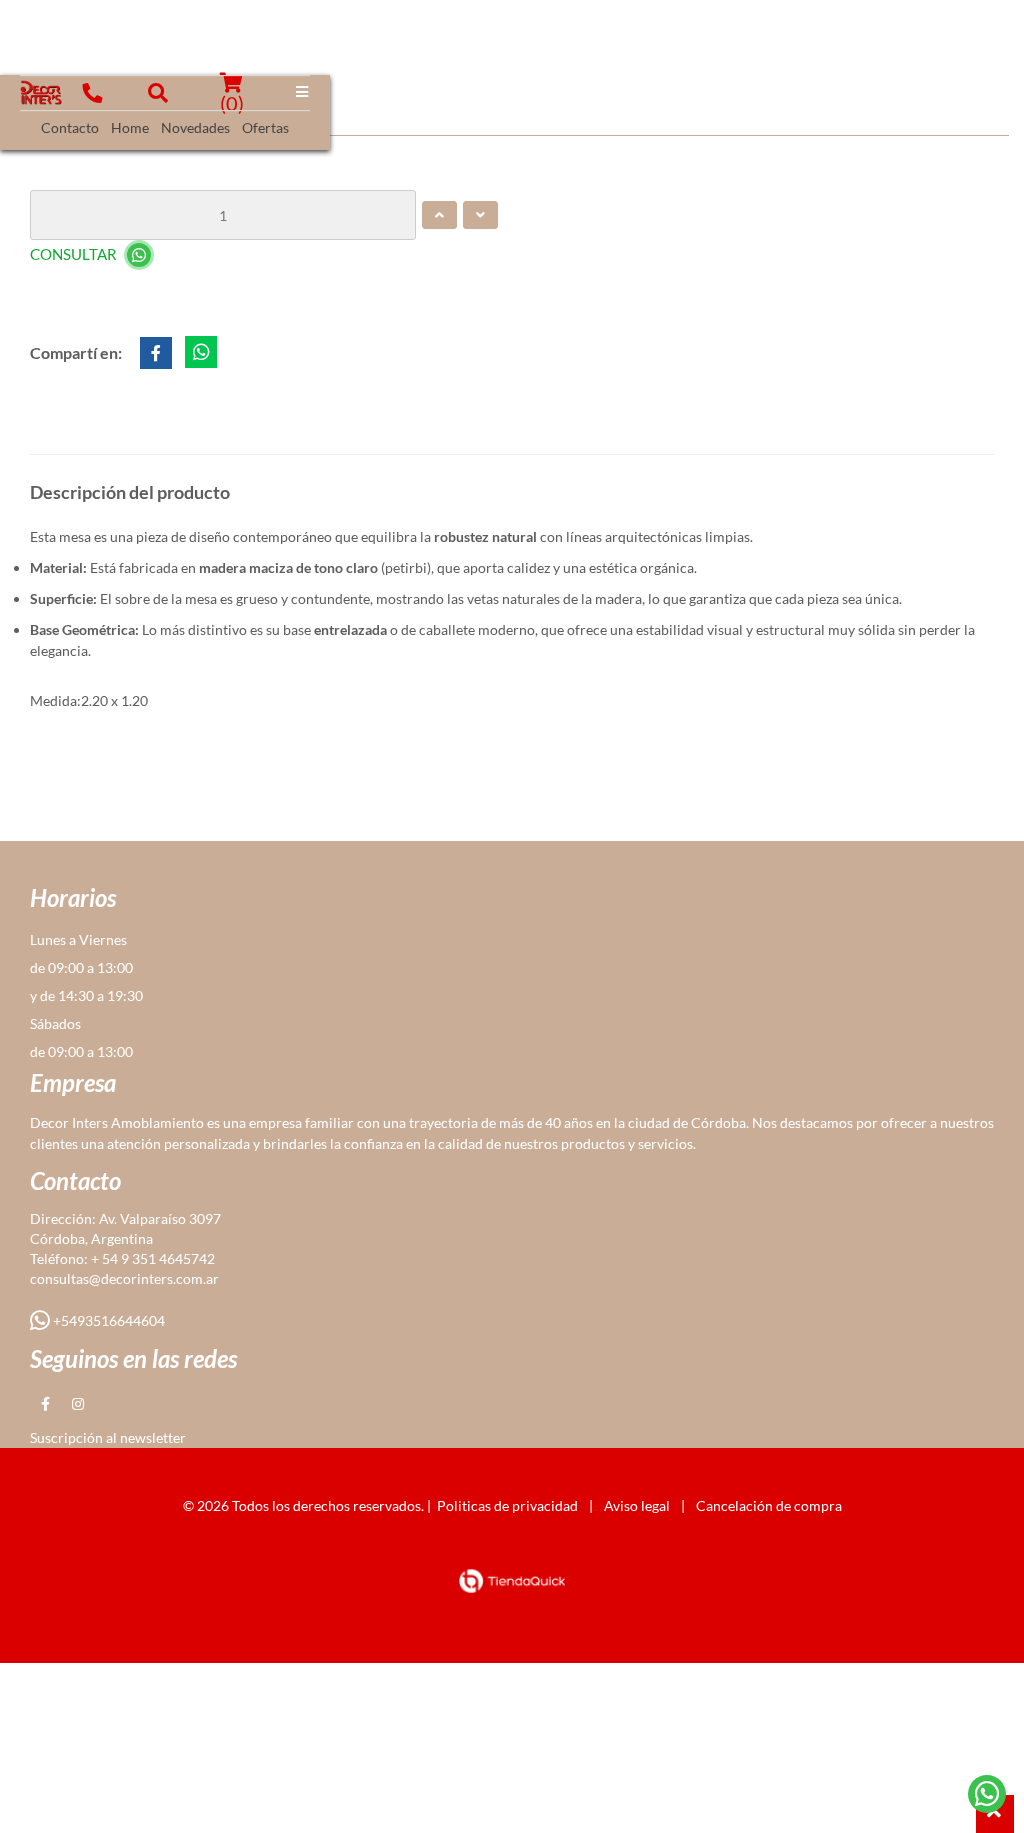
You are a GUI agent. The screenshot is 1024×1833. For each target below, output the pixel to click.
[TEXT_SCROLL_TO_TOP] (995, 1814)
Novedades (195, 128)
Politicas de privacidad (507, 1505)
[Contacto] (987, 1794)
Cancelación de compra (769, 1505)
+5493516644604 (107, 1320)
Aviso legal (637, 1505)
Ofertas (265, 128)
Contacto (70, 128)
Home (130, 128)
